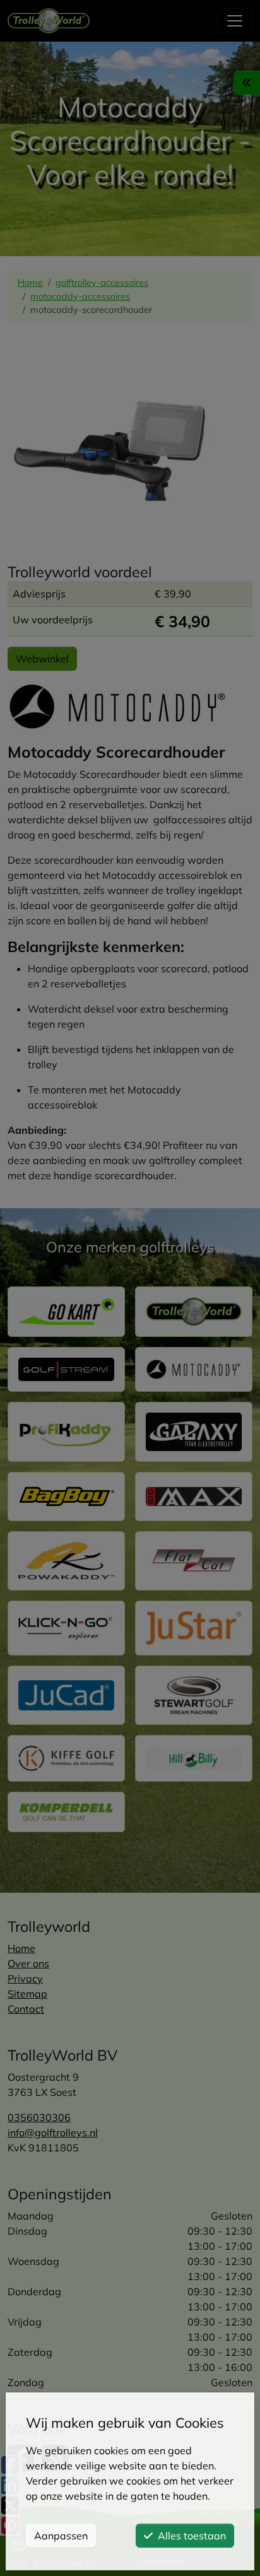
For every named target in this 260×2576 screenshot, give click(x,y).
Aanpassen (61, 2536)
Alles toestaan (192, 2536)
